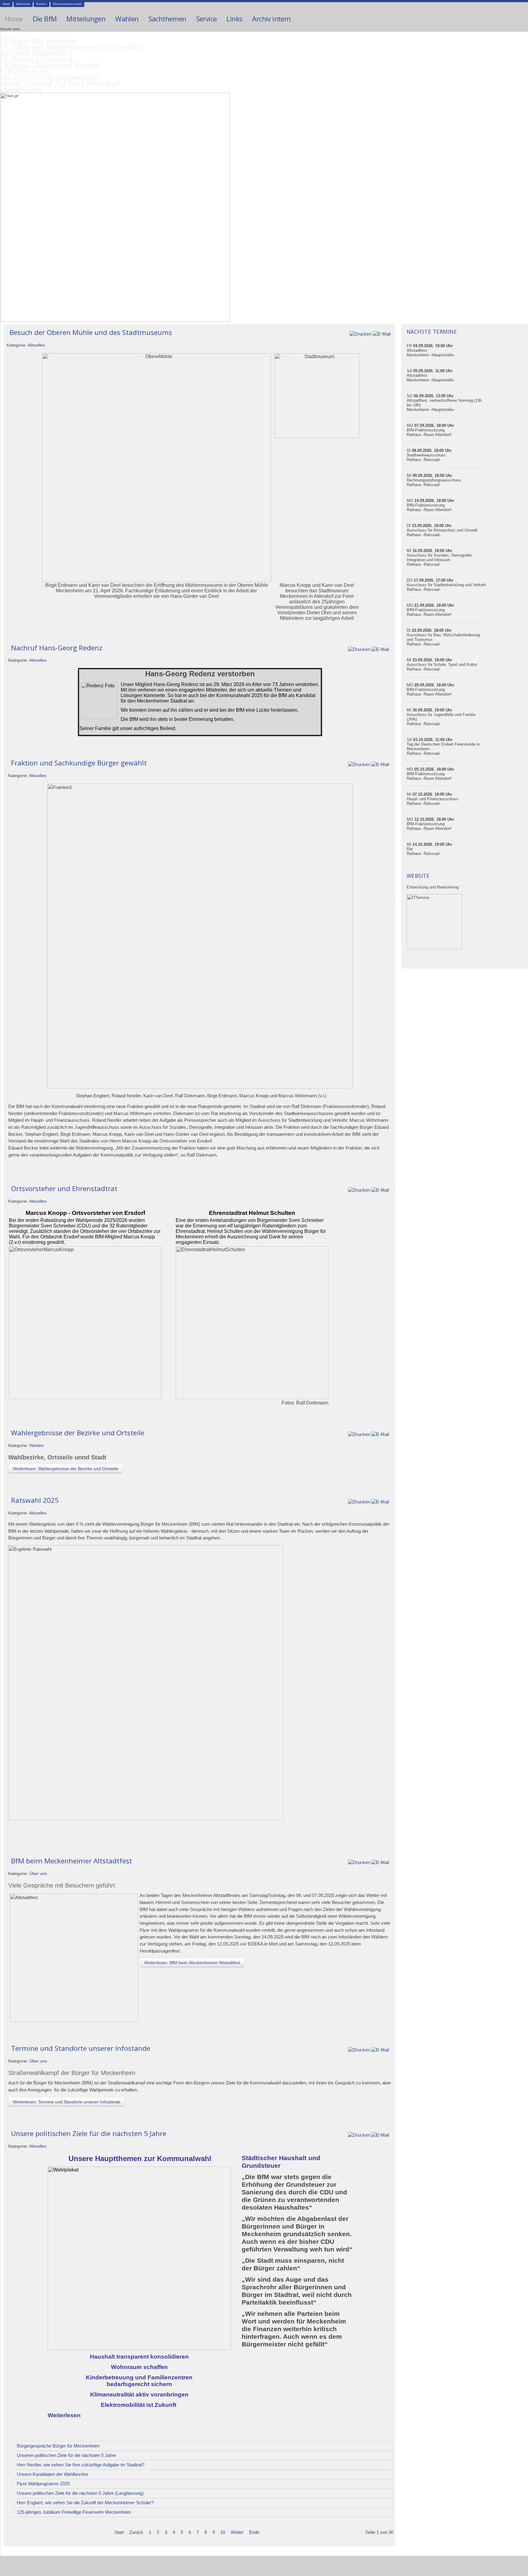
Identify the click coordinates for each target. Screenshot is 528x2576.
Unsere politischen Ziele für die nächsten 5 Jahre (89, 2133)
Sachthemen (167, 19)
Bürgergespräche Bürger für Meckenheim (58, 2446)
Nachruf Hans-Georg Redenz (57, 648)
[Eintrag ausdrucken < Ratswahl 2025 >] (359, 1501)
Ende (254, 2532)
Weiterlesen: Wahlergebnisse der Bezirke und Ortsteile (66, 1469)
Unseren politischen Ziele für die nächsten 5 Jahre (66, 2455)
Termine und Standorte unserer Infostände (81, 2048)
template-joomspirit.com (526, 2554)
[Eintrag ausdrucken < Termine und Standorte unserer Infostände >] (359, 2049)
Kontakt (42, 4)
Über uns (38, 1874)
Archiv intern (271, 19)
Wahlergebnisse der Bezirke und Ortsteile (78, 1433)
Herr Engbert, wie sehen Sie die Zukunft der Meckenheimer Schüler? (85, 2503)
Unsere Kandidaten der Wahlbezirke (53, 2474)
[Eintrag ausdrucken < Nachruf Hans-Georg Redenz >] (359, 649)
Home (6, 4)
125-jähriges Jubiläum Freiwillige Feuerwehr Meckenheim (74, 2512)
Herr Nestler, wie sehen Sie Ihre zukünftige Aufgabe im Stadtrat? (81, 2465)
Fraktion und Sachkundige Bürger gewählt (79, 763)
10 (223, 2532)
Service (207, 19)
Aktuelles (36, 345)
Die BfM (45, 19)
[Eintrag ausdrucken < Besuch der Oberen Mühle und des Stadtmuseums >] (361, 334)
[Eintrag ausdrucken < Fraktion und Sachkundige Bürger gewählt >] (359, 764)
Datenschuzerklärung (67, 4)
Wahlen (127, 19)
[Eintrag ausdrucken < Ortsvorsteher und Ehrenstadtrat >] (359, 1190)
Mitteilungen (86, 19)
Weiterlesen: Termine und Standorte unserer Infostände (67, 2102)
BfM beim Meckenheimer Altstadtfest (71, 1861)
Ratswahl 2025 (35, 1500)
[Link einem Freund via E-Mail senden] (382, 334)
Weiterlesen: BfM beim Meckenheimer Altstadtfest (192, 1963)
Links (234, 19)
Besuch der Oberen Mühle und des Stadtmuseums (91, 332)
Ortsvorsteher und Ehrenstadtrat (64, 1188)
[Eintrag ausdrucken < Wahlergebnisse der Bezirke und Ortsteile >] (359, 1434)
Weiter (237, 2532)
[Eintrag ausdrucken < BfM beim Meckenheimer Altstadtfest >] (359, 1862)
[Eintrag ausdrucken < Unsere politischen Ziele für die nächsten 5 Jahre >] (359, 2135)
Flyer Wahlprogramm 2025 (43, 2484)
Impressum (23, 4)
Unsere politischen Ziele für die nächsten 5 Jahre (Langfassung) (80, 2493)
